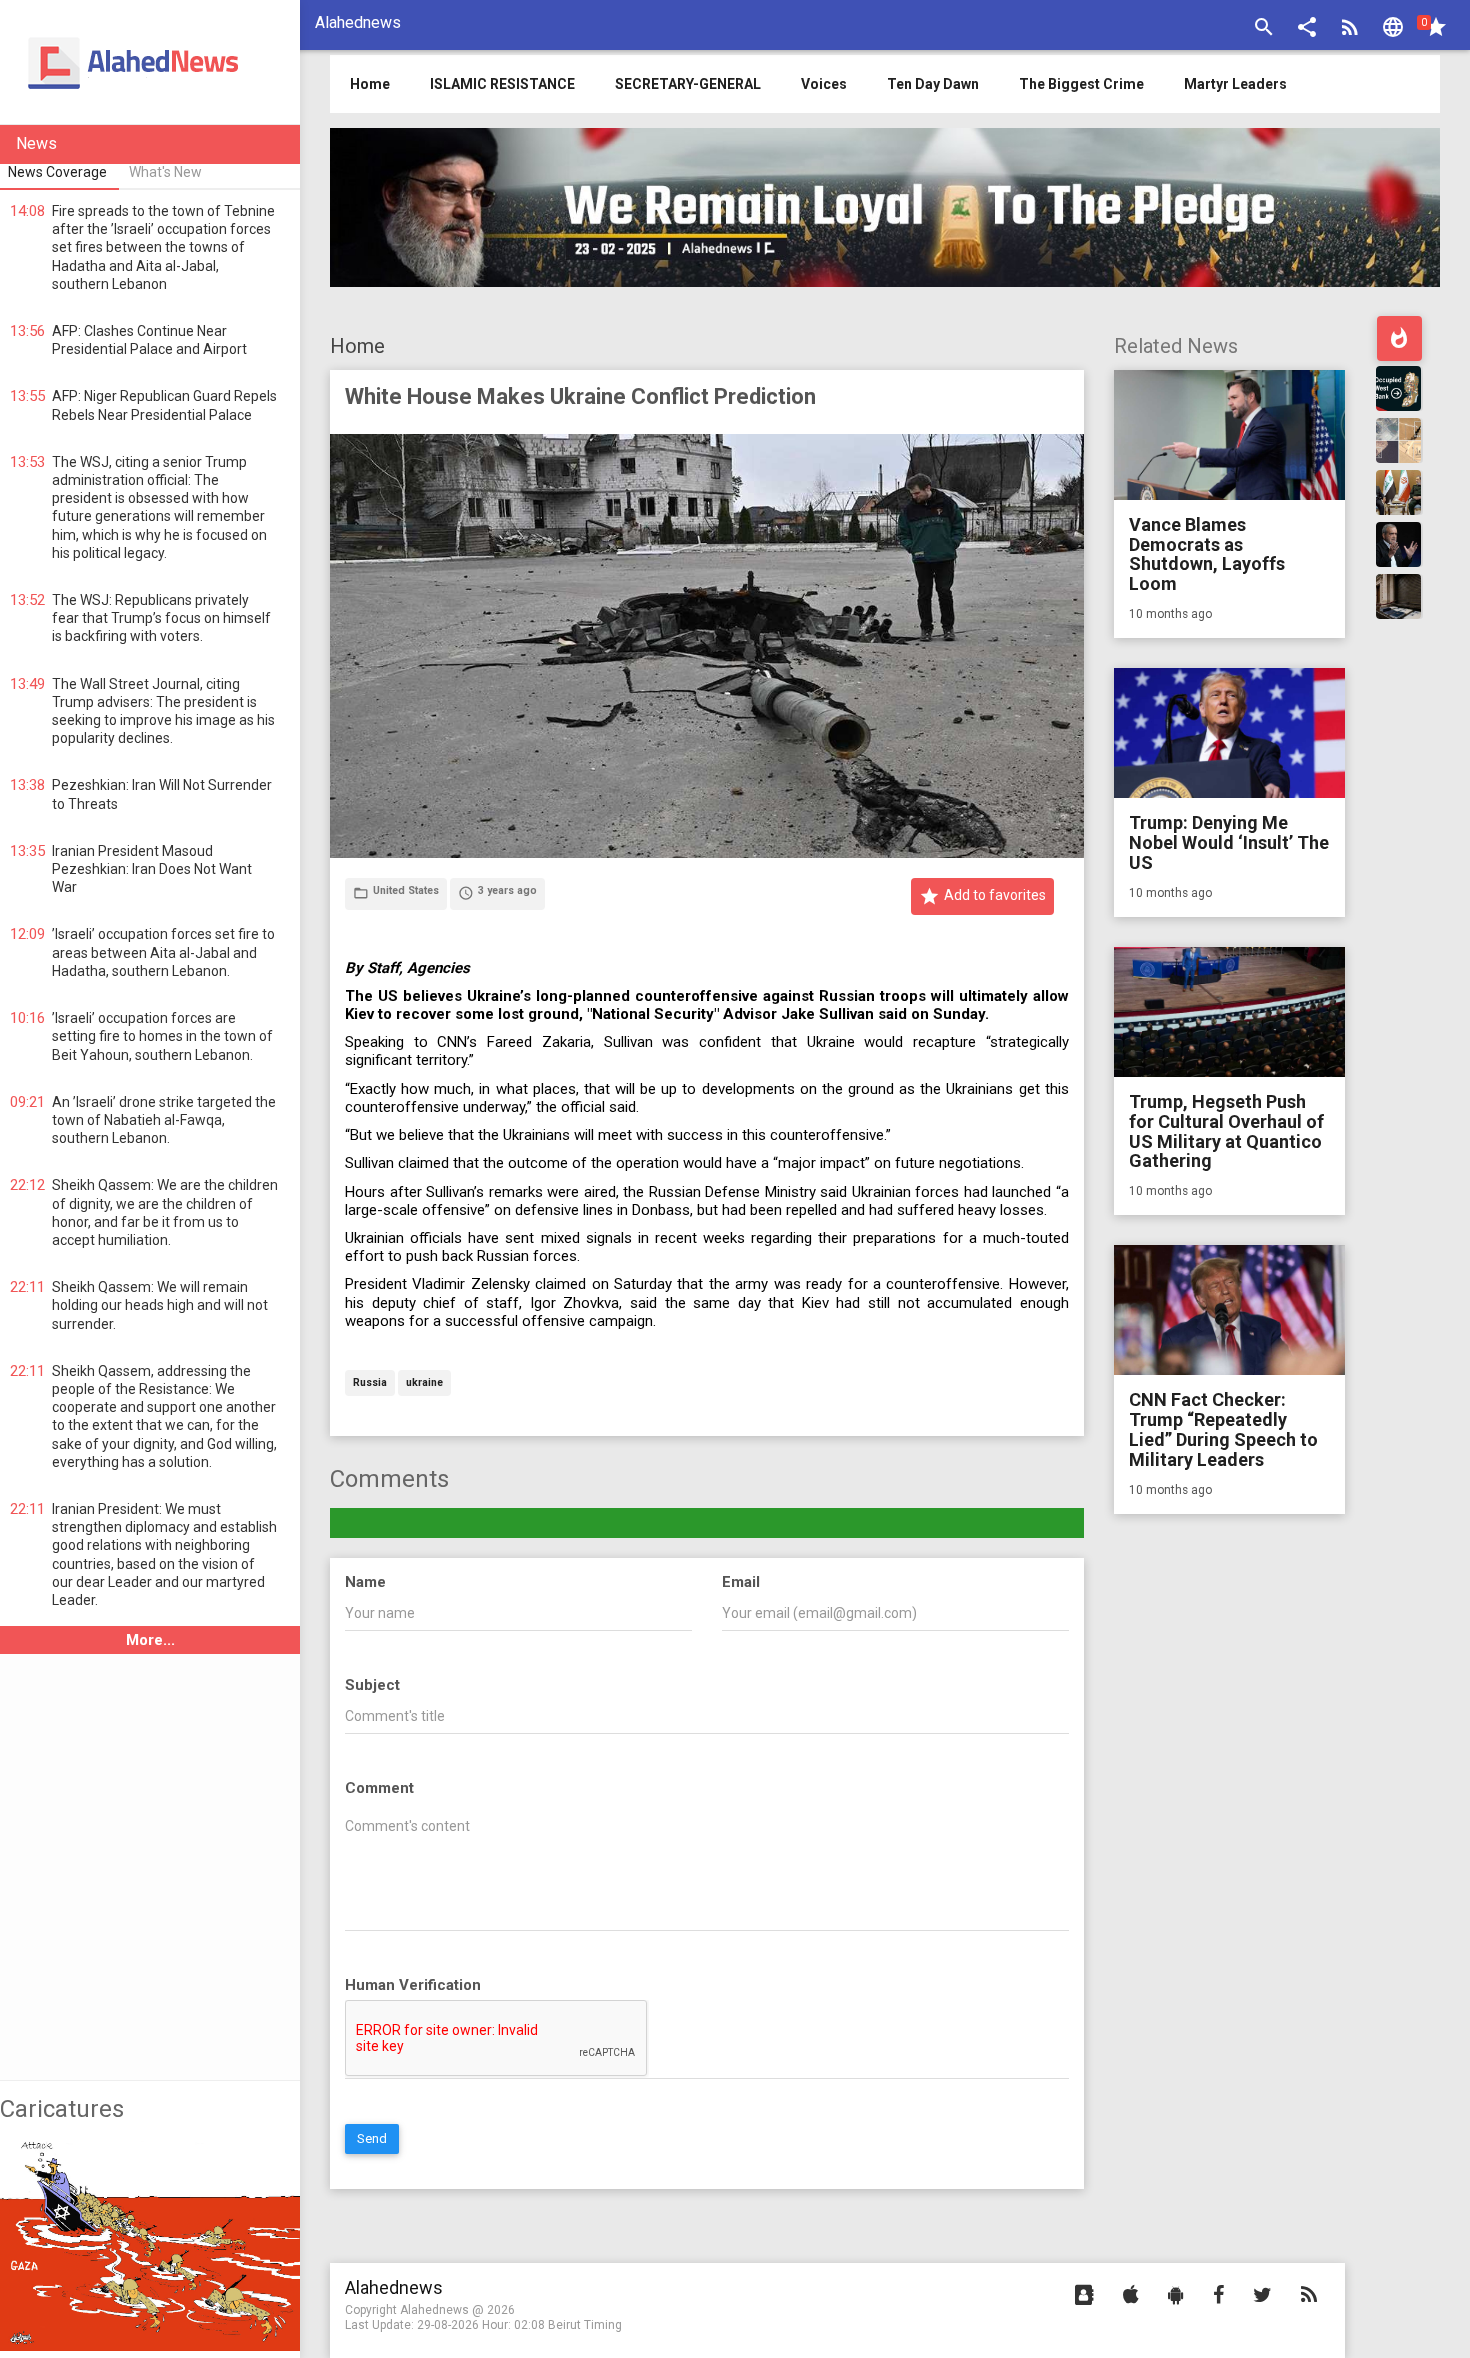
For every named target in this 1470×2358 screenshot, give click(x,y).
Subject (372, 1685)
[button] (1307, 29)
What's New (165, 172)
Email (741, 1582)
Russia (370, 1383)
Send (372, 2138)
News (36, 143)
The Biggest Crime (1081, 84)
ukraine (424, 1383)
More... (150, 1640)
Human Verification (413, 1985)
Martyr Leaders (1235, 84)
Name (365, 1582)
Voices (824, 84)
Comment (379, 1788)
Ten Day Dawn (933, 84)
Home (357, 346)
